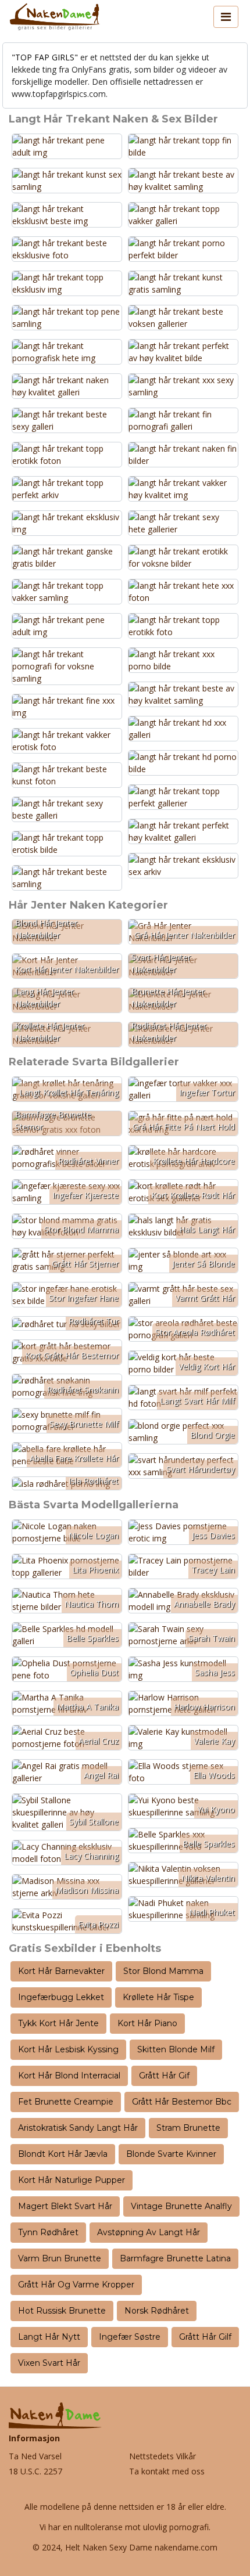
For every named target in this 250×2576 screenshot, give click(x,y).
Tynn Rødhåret (48, 2232)
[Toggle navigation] (226, 17)
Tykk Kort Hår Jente (58, 2023)
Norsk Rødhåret (157, 2311)
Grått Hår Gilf (205, 2337)
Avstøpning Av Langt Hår (149, 2232)
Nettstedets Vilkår (162, 2456)
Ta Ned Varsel (35, 2456)
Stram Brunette (188, 2128)
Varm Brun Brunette (60, 2258)
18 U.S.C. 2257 (35, 2471)
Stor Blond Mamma (163, 1971)
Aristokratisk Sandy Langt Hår (78, 2128)
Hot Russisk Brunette (62, 2311)
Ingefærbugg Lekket (61, 1997)
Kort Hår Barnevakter (61, 1971)
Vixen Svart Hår (49, 2363)
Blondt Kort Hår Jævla (63, 2154)
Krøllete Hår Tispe (158, 1997)
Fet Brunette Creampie (66, 2102)
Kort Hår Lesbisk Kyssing (68, 2049)
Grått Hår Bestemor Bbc (182, 2102)
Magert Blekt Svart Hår (65, 2206)
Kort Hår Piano (147, 2023)
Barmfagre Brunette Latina (175, 2258)
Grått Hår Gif (164, 2076)
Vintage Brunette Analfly (181, 2206)
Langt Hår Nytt (49, 2337)
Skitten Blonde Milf (176, 2049)
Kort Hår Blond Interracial (69, 2076)
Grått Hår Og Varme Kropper (76, 2285)
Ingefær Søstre (130, 2337)
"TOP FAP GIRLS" (45, 57)
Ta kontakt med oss (167, 2471)
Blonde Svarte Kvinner (171, 2154)
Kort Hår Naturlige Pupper (72, 2180)
